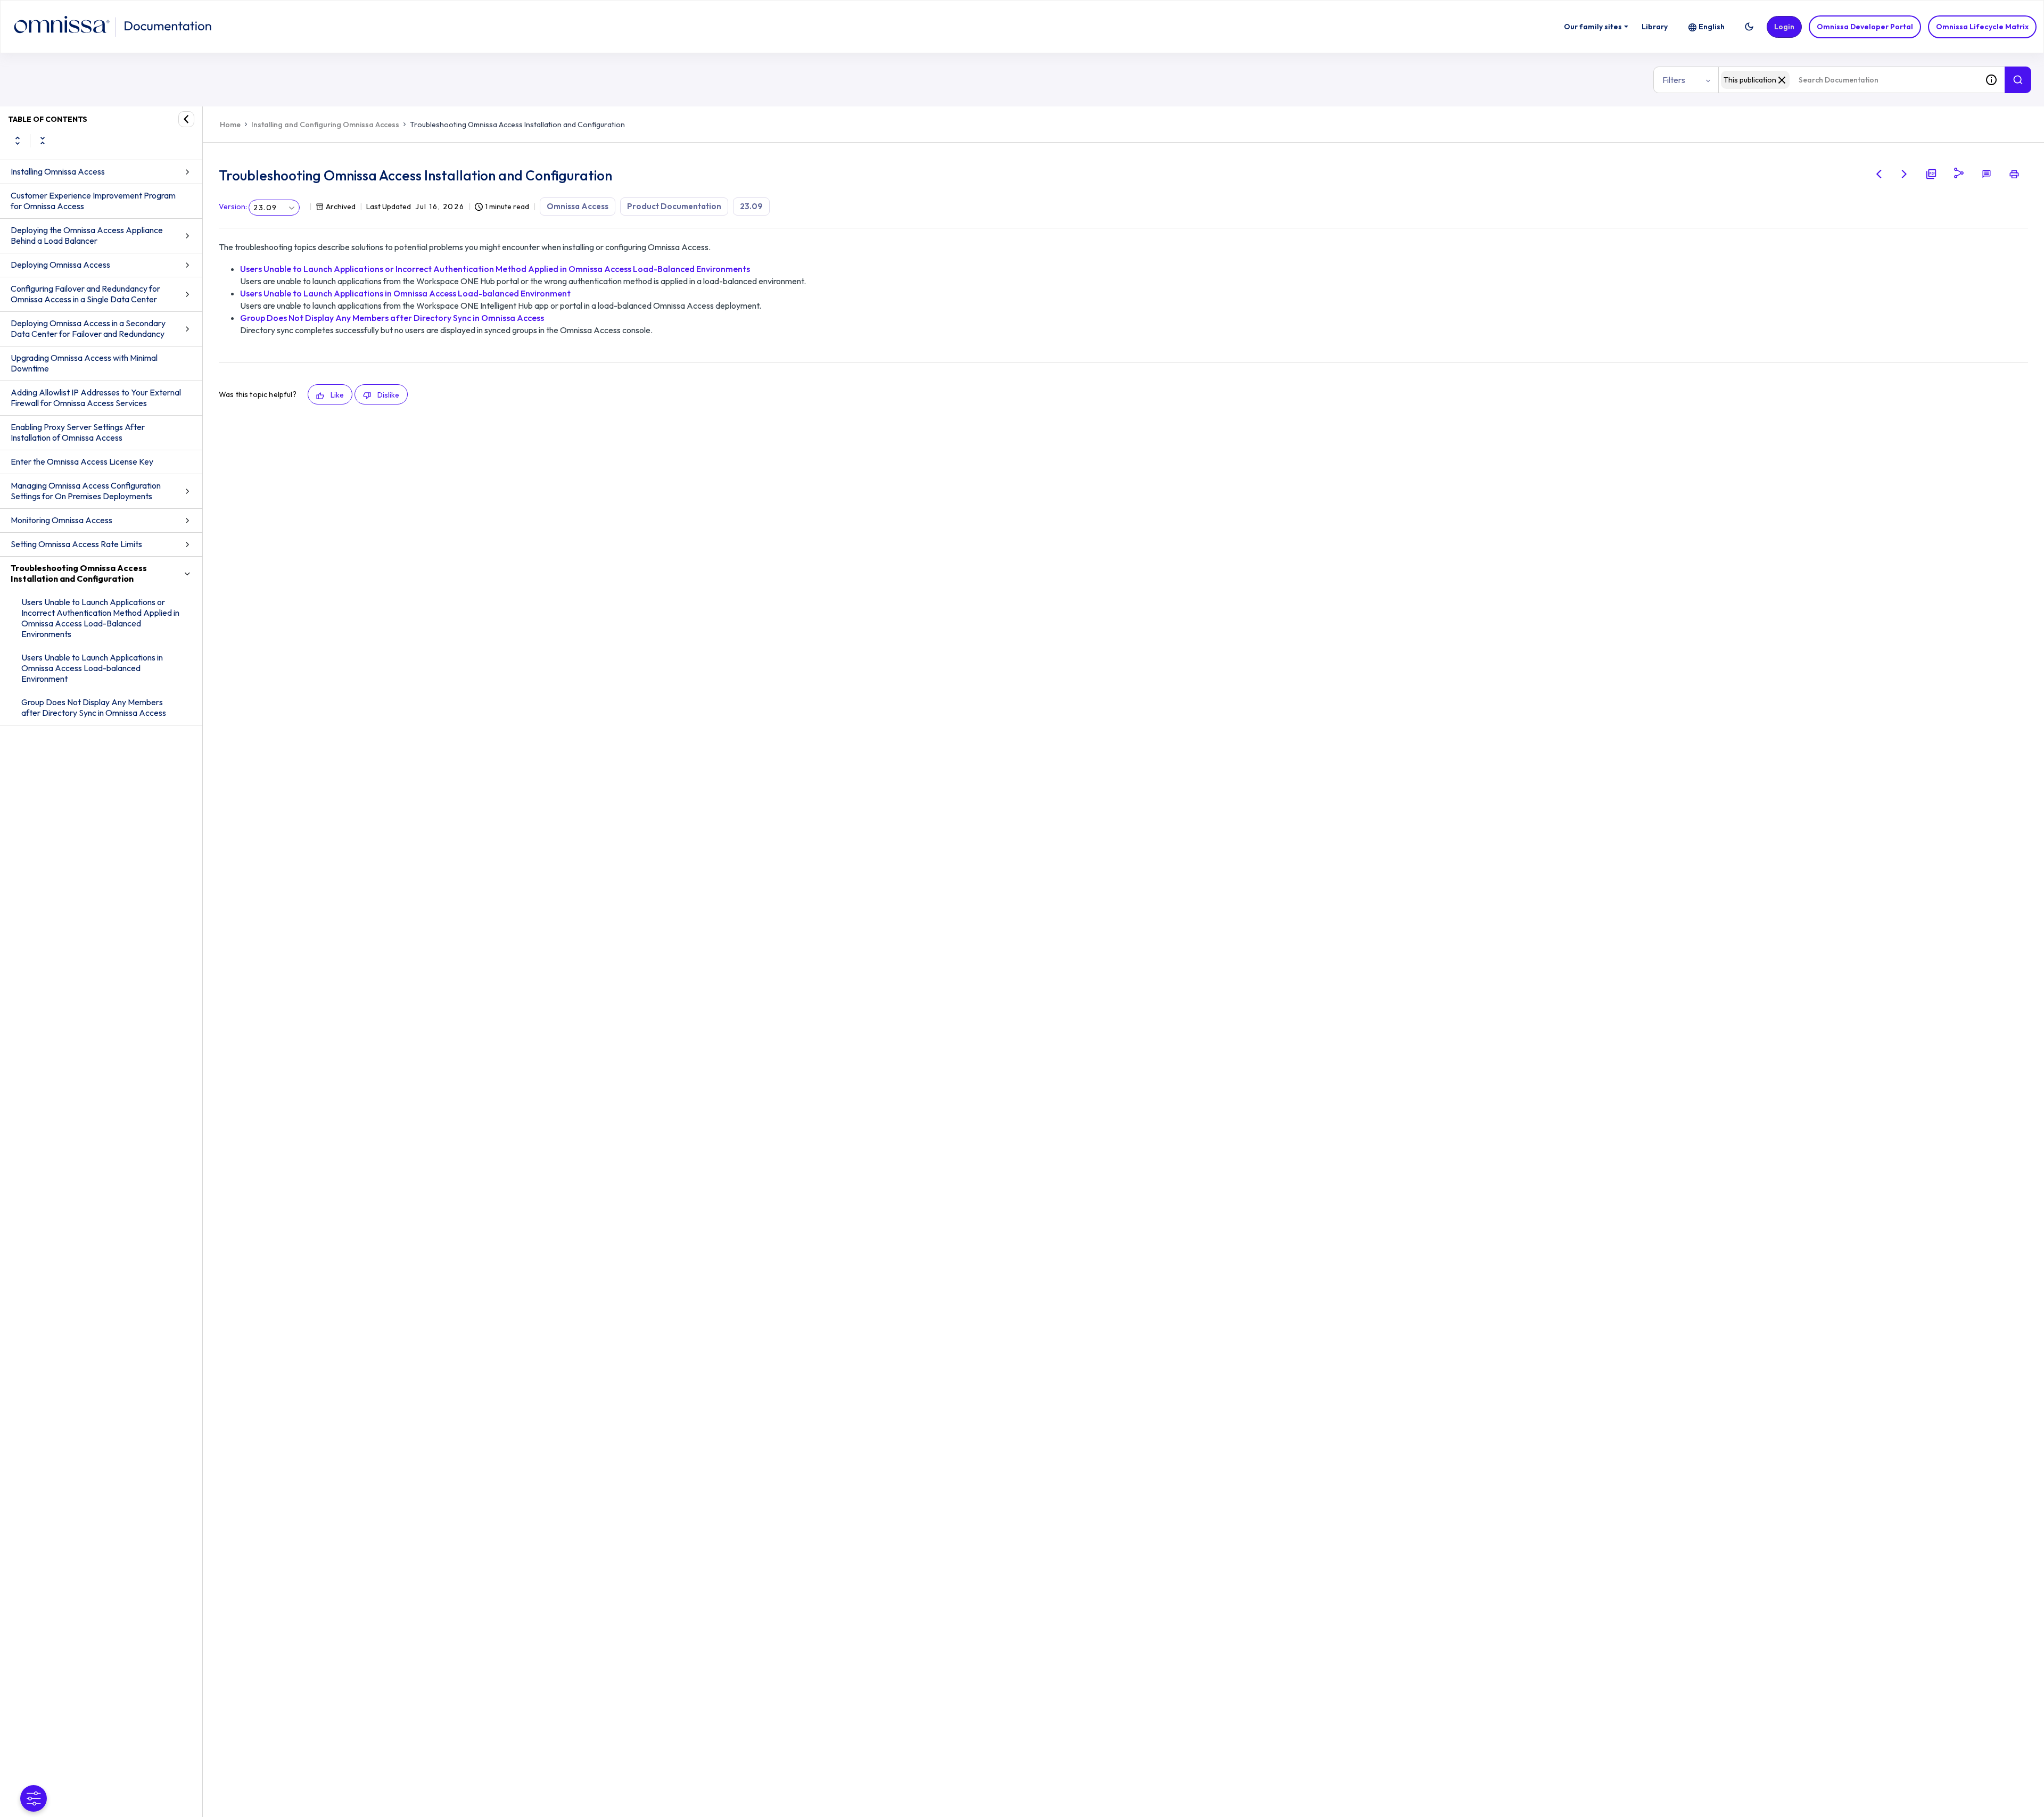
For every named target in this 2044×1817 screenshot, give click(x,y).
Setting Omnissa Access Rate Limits (76, 544)
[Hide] (186, 119)
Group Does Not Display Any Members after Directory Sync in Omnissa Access (94, 707)
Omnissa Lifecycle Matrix (1982, 27)
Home (230, 125)
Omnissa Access (578, 206)
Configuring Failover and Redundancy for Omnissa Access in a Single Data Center (85, 294)
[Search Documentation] (2018, 80)
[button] (1749, 27)
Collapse (43, 141)
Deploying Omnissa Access (60, 265)
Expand (18, 141)
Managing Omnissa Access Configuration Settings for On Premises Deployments (86, 491)
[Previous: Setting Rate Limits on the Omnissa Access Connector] (1879, 174)
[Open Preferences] (34, 1798)
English (1712, 27)
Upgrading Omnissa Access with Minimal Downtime (84, 363)
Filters (1674, 80)
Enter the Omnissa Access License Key (82, 461)
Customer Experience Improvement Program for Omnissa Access (93, 201)
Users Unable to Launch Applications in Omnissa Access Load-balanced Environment (92, 668)
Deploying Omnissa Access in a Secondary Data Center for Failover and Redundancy (88, 328)
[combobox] (1848, 80)
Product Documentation (674, 206)
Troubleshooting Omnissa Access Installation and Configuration (79, 573)
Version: (233, 207)
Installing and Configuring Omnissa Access (325, 125)
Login (1784, 27)
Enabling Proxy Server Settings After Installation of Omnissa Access (78, 432)
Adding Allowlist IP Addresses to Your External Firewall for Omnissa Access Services (96, 398)
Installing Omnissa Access (58, 171)
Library (1655, 27)
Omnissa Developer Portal (1865, 27)
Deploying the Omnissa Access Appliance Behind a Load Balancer (87, 235)
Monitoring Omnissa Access (61, 520)
